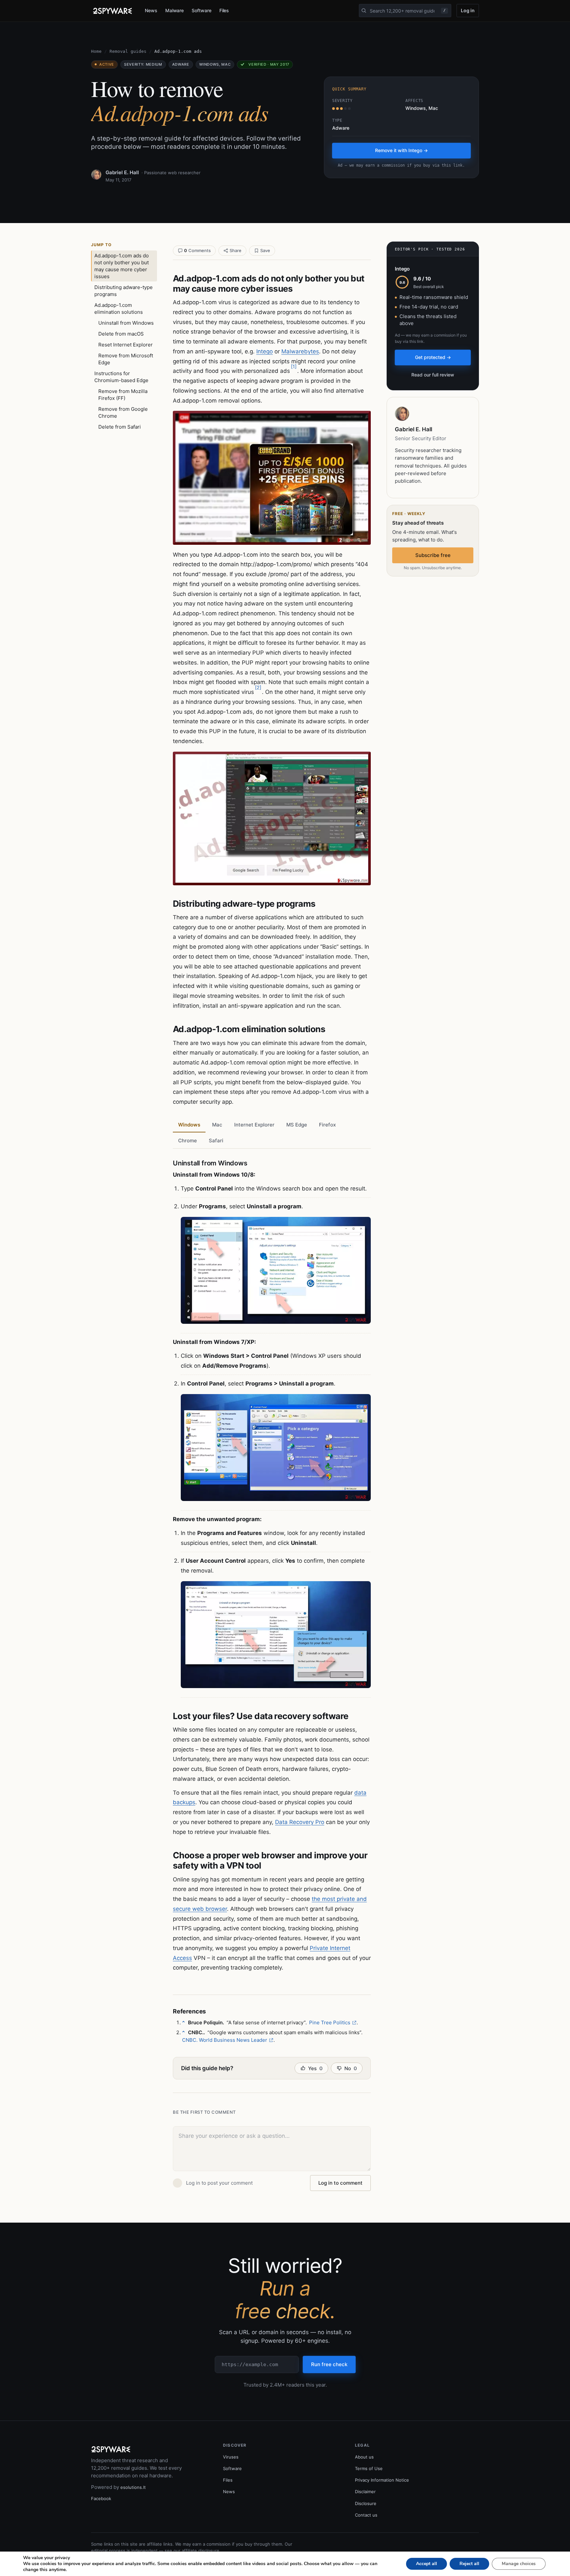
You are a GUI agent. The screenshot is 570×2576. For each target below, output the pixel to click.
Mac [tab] (217, 1125)
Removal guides (128, 51)
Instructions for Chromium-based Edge (121, 377)
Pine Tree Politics (330, 2022)
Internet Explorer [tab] (254, 1125)
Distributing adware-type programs (124, 291)
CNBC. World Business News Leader (225, 2040)
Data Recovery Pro (300, 1822)
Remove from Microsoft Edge (126, 359)
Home (96, 51)
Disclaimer (365, 2492)
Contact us (366, 2515)
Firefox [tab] (327, 1125)
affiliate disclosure (201, 2551)
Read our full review (433, 375)
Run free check (329, 2364)
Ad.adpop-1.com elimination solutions (119, 309)
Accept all (427, 2564)
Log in (468, 10)
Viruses (231, 2457)
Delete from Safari (120, 427)
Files (224, 10)
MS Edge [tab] (297, 1125)
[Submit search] (364, 11)
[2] (258, 687)
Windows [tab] (189, 1125)
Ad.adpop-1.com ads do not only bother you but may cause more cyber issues (122, 266)
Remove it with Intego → (401, 150)
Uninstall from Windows (126, 323)
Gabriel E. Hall (122, 172)
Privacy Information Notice (382, 2480)
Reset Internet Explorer (126, 345)
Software (201, 10)
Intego (265, 351)
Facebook (101, 2498)
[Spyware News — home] (112, 11)
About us (364, 2457)
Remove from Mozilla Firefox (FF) (123, 395)
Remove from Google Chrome (123, 412)
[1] (294, 366)
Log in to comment (340, 2183)
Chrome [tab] (188, 1141)
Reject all (469, 2564)
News (151, 10)
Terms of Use (369, 2468)
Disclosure (366, 2503)
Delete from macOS (121, 334)
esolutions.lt (133, 2487)
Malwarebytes (300, 351)
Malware (175, 10)
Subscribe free (433, 555)
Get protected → (433, 357)
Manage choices (519, 2564)
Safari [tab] (216, 1141)
